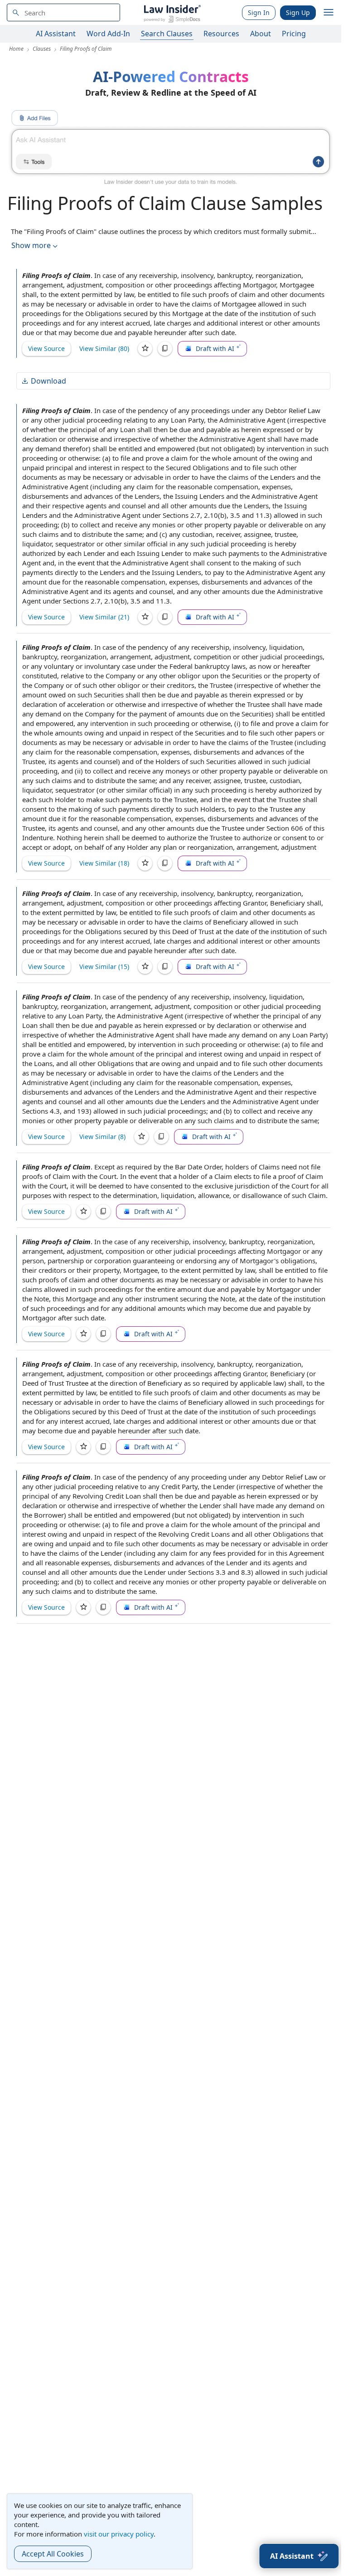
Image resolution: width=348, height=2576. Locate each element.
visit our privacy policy (119, 2534)
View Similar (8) (102, 1137)
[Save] (145, 349)
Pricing (294, 34)
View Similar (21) (104, 617)
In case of (109, 275)
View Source (46, 348)
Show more (31, 245)
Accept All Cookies (53, 2554)
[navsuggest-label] (63, 12)
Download (48, 381)
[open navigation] (329, 13)
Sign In (259, 12)
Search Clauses (167, 34)
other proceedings (184, 285)
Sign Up (298, 12)
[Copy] (165, 349)
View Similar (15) (104, 967)
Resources (221, 34)
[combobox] (63, 12)
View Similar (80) (104, 348)
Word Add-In (108, 34)
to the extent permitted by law (87, 294)
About (261, 34)
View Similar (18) (104, 863)
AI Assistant (56, 34)
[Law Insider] (172, 12)
